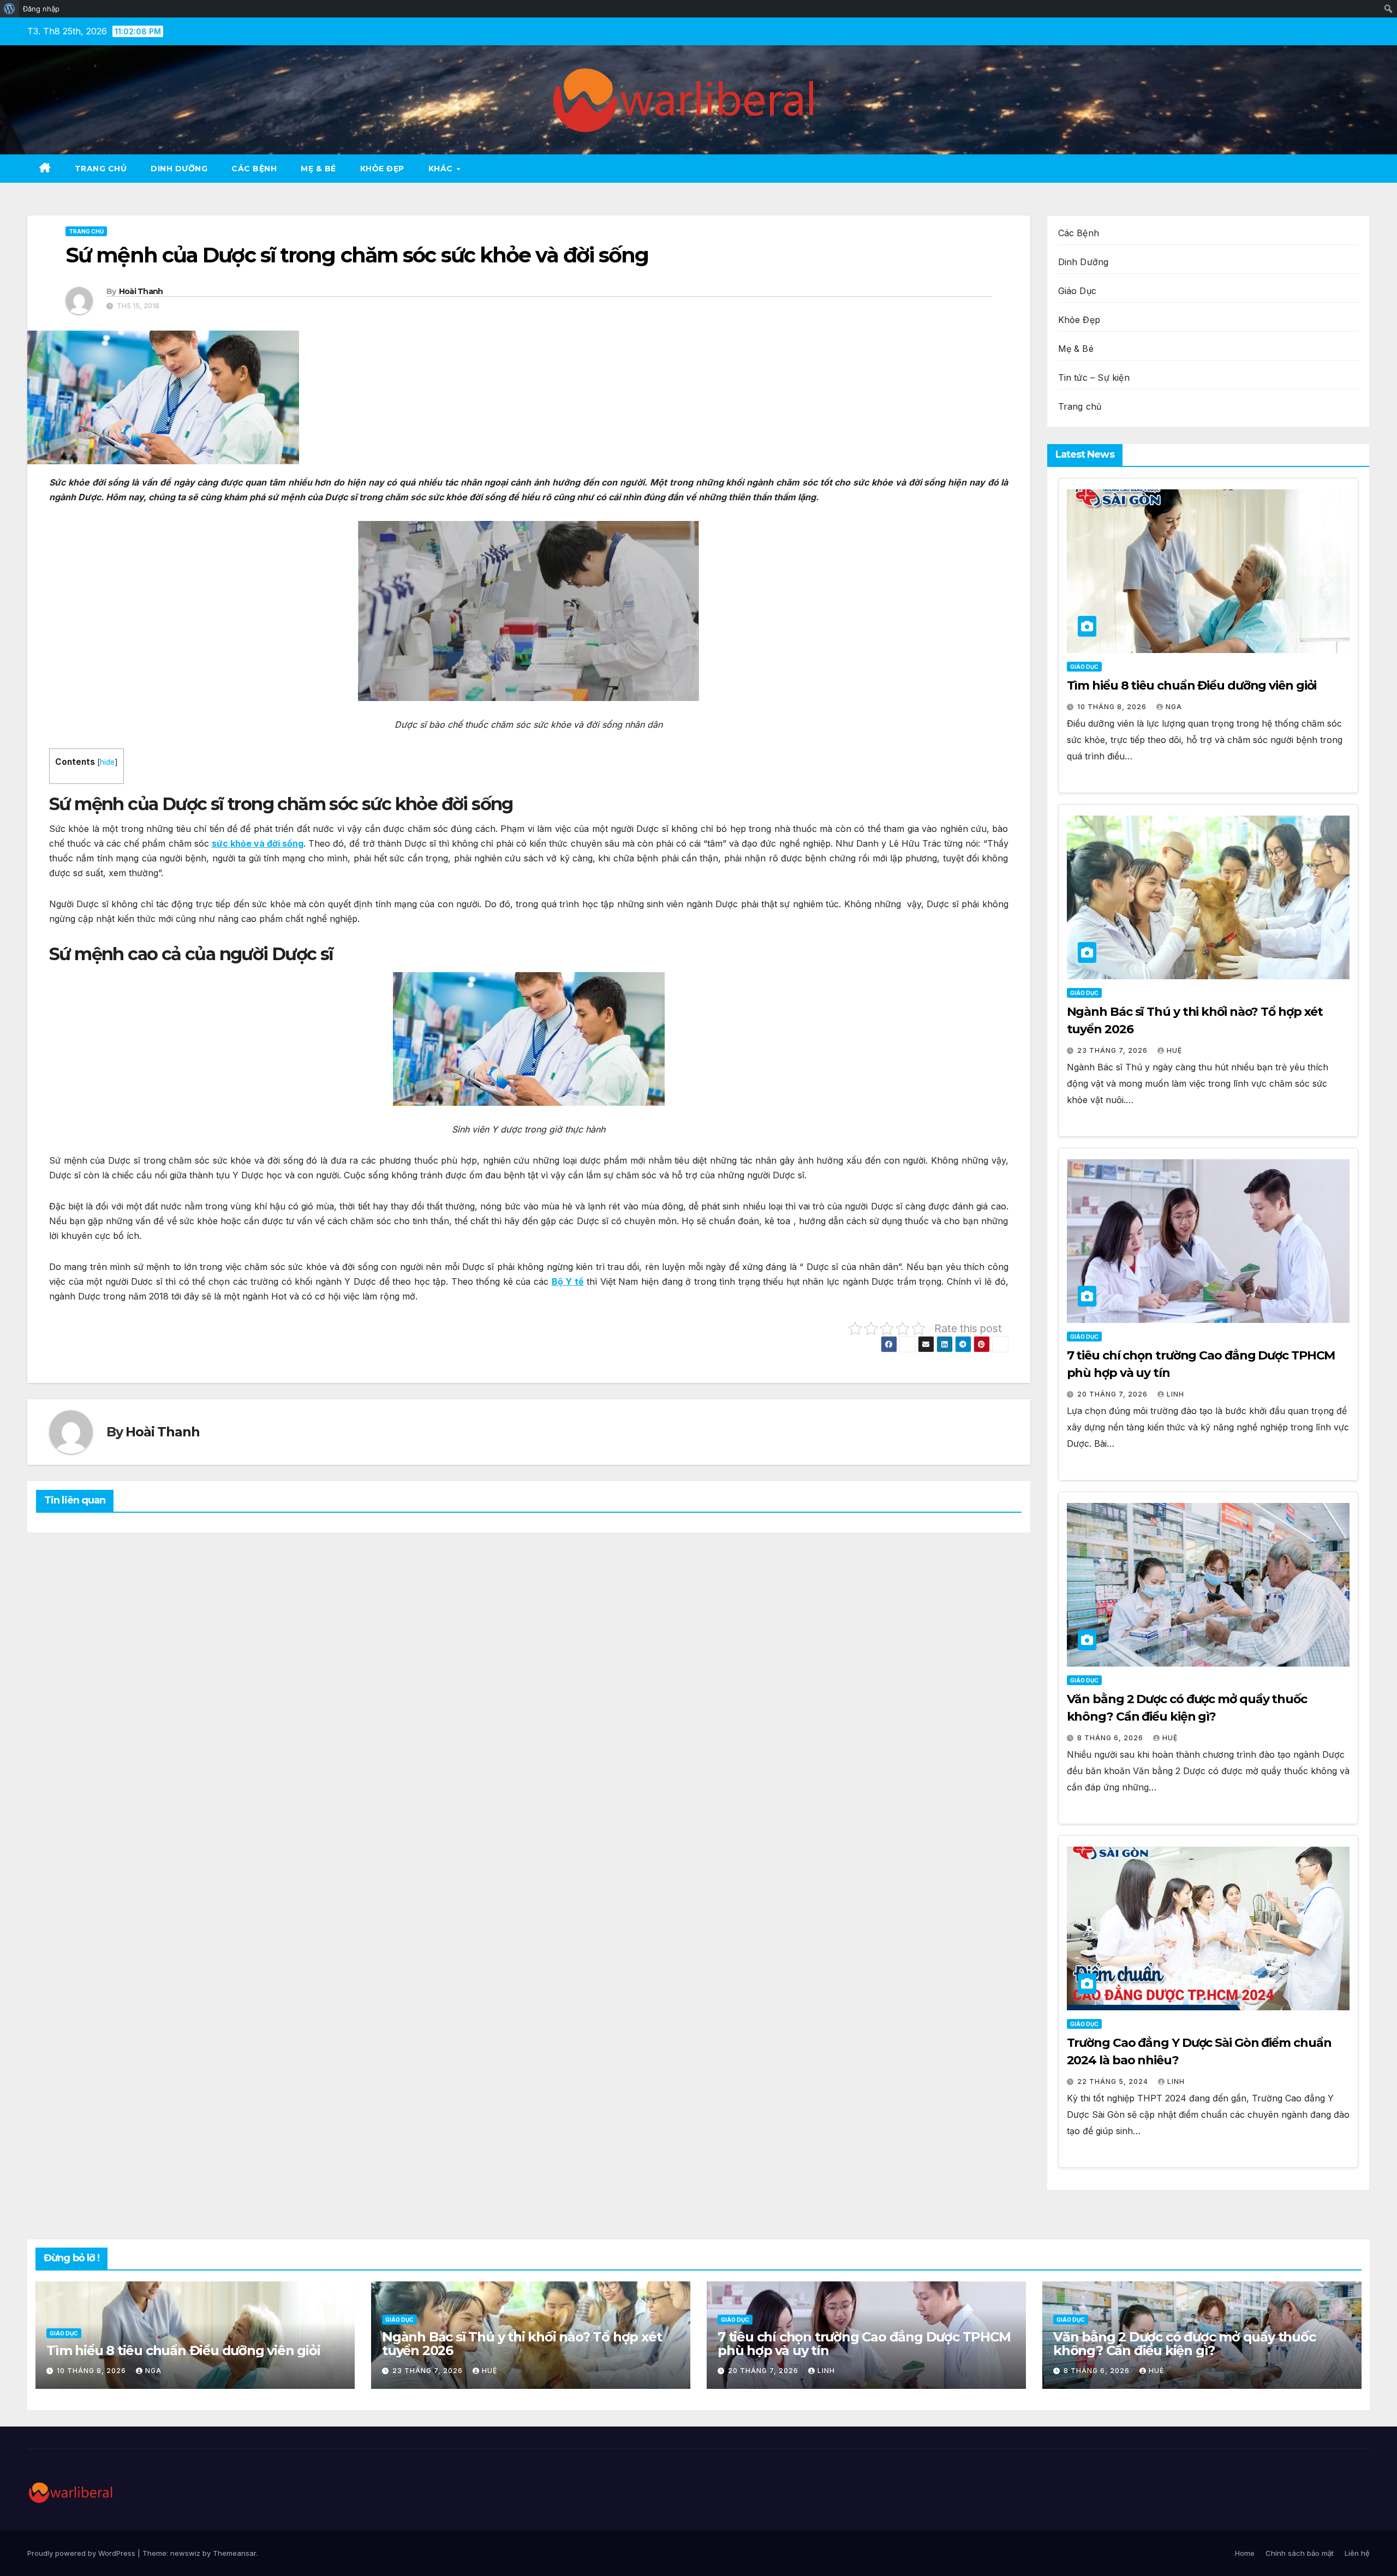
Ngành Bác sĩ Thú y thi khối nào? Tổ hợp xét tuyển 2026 (522, 2344)
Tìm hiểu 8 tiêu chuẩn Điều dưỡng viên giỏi (1192, 685)
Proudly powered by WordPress (82, 2553)
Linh (1175, 1394)
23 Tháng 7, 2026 (1114, 1050)
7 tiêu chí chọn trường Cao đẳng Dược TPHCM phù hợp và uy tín (864, 2344)
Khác (442, 169)
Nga (1174, 707)
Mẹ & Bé (1076, 349)
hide (107, 762)
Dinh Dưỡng (179, 169)
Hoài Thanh (141, 291)
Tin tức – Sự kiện (1094, 378)
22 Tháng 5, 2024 (1114, 2081)
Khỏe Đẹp (382, 169)
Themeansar (234, 2553)
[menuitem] (10, 9)
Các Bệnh (254, 169)
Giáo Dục (1077, 291)
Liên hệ (1357, 2553)
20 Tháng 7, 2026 (1114, 1394)
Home (1245, 2553)
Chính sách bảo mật (1300, 2553)
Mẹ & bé (318, 169)
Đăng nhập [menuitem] (41, 9)
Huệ (1174, 1050)
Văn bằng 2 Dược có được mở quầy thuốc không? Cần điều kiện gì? (1184, 2344)
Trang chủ (101, 169)
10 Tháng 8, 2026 (1113, 707)
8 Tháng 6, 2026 (1111, 1738)
